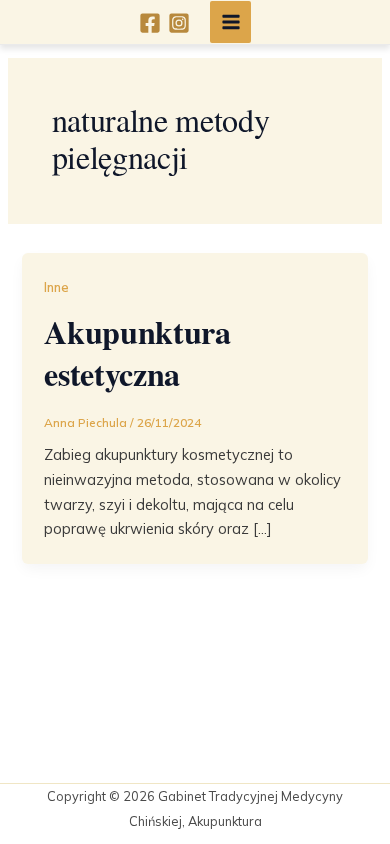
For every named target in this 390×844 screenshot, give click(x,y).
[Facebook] (150, 23)
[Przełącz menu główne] (231, 22)
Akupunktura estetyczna (137, 352)
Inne (56, 287)
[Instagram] (179, 23)
